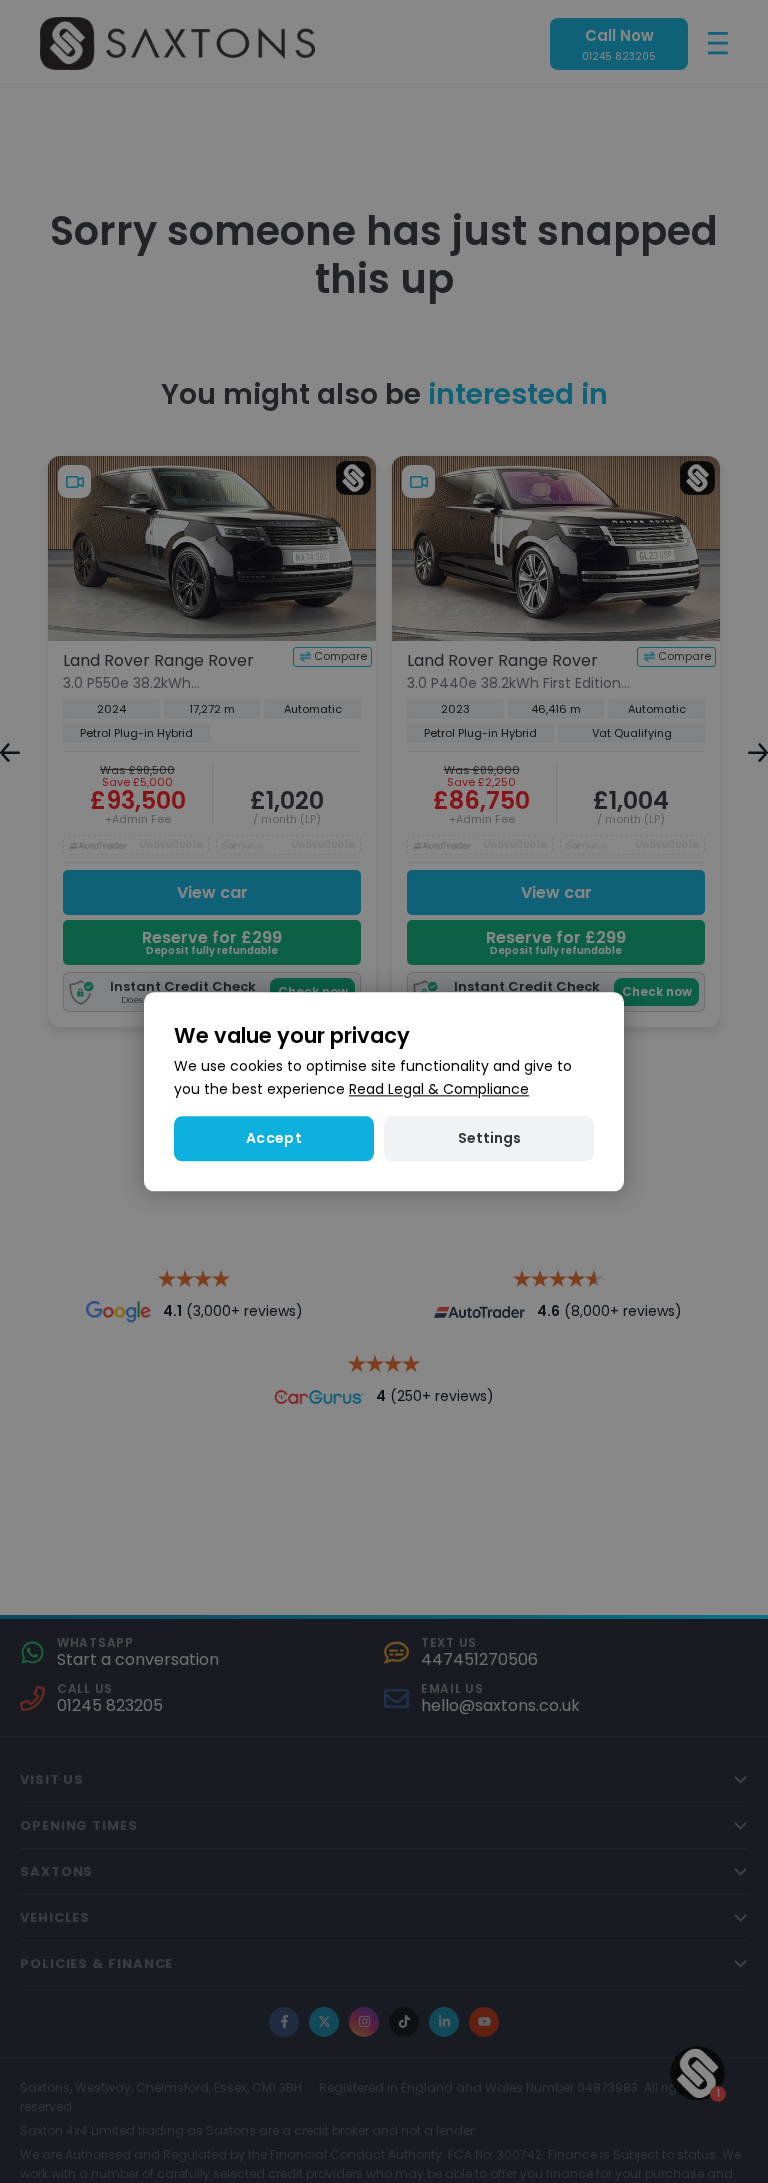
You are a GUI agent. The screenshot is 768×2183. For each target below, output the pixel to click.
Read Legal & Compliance (439, 1089)
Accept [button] (274, 1138)
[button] (489, 1138)
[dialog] (384, 1091)
